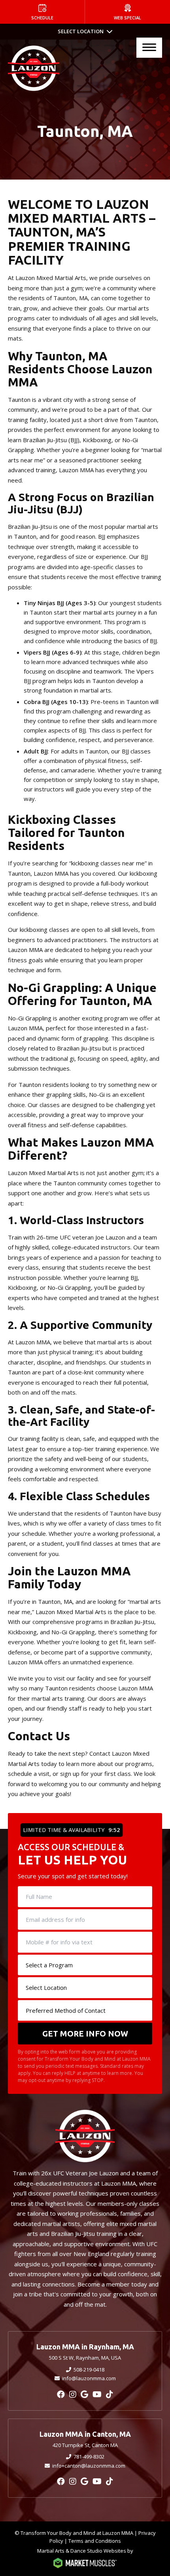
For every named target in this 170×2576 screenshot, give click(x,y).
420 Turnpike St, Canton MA (85, 2445)
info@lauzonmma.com (89, 2378)
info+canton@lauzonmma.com (89, 2466)
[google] (84, 2394)
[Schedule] (42, 12)
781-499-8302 (89, 2457)
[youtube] (97, 2394)
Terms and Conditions (95, 2541)
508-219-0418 (89, 2370)
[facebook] (61, 2394)
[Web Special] (127, 12)
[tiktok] (110, 2394)
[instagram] (73, 2394)
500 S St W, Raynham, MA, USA (85, 2358)
